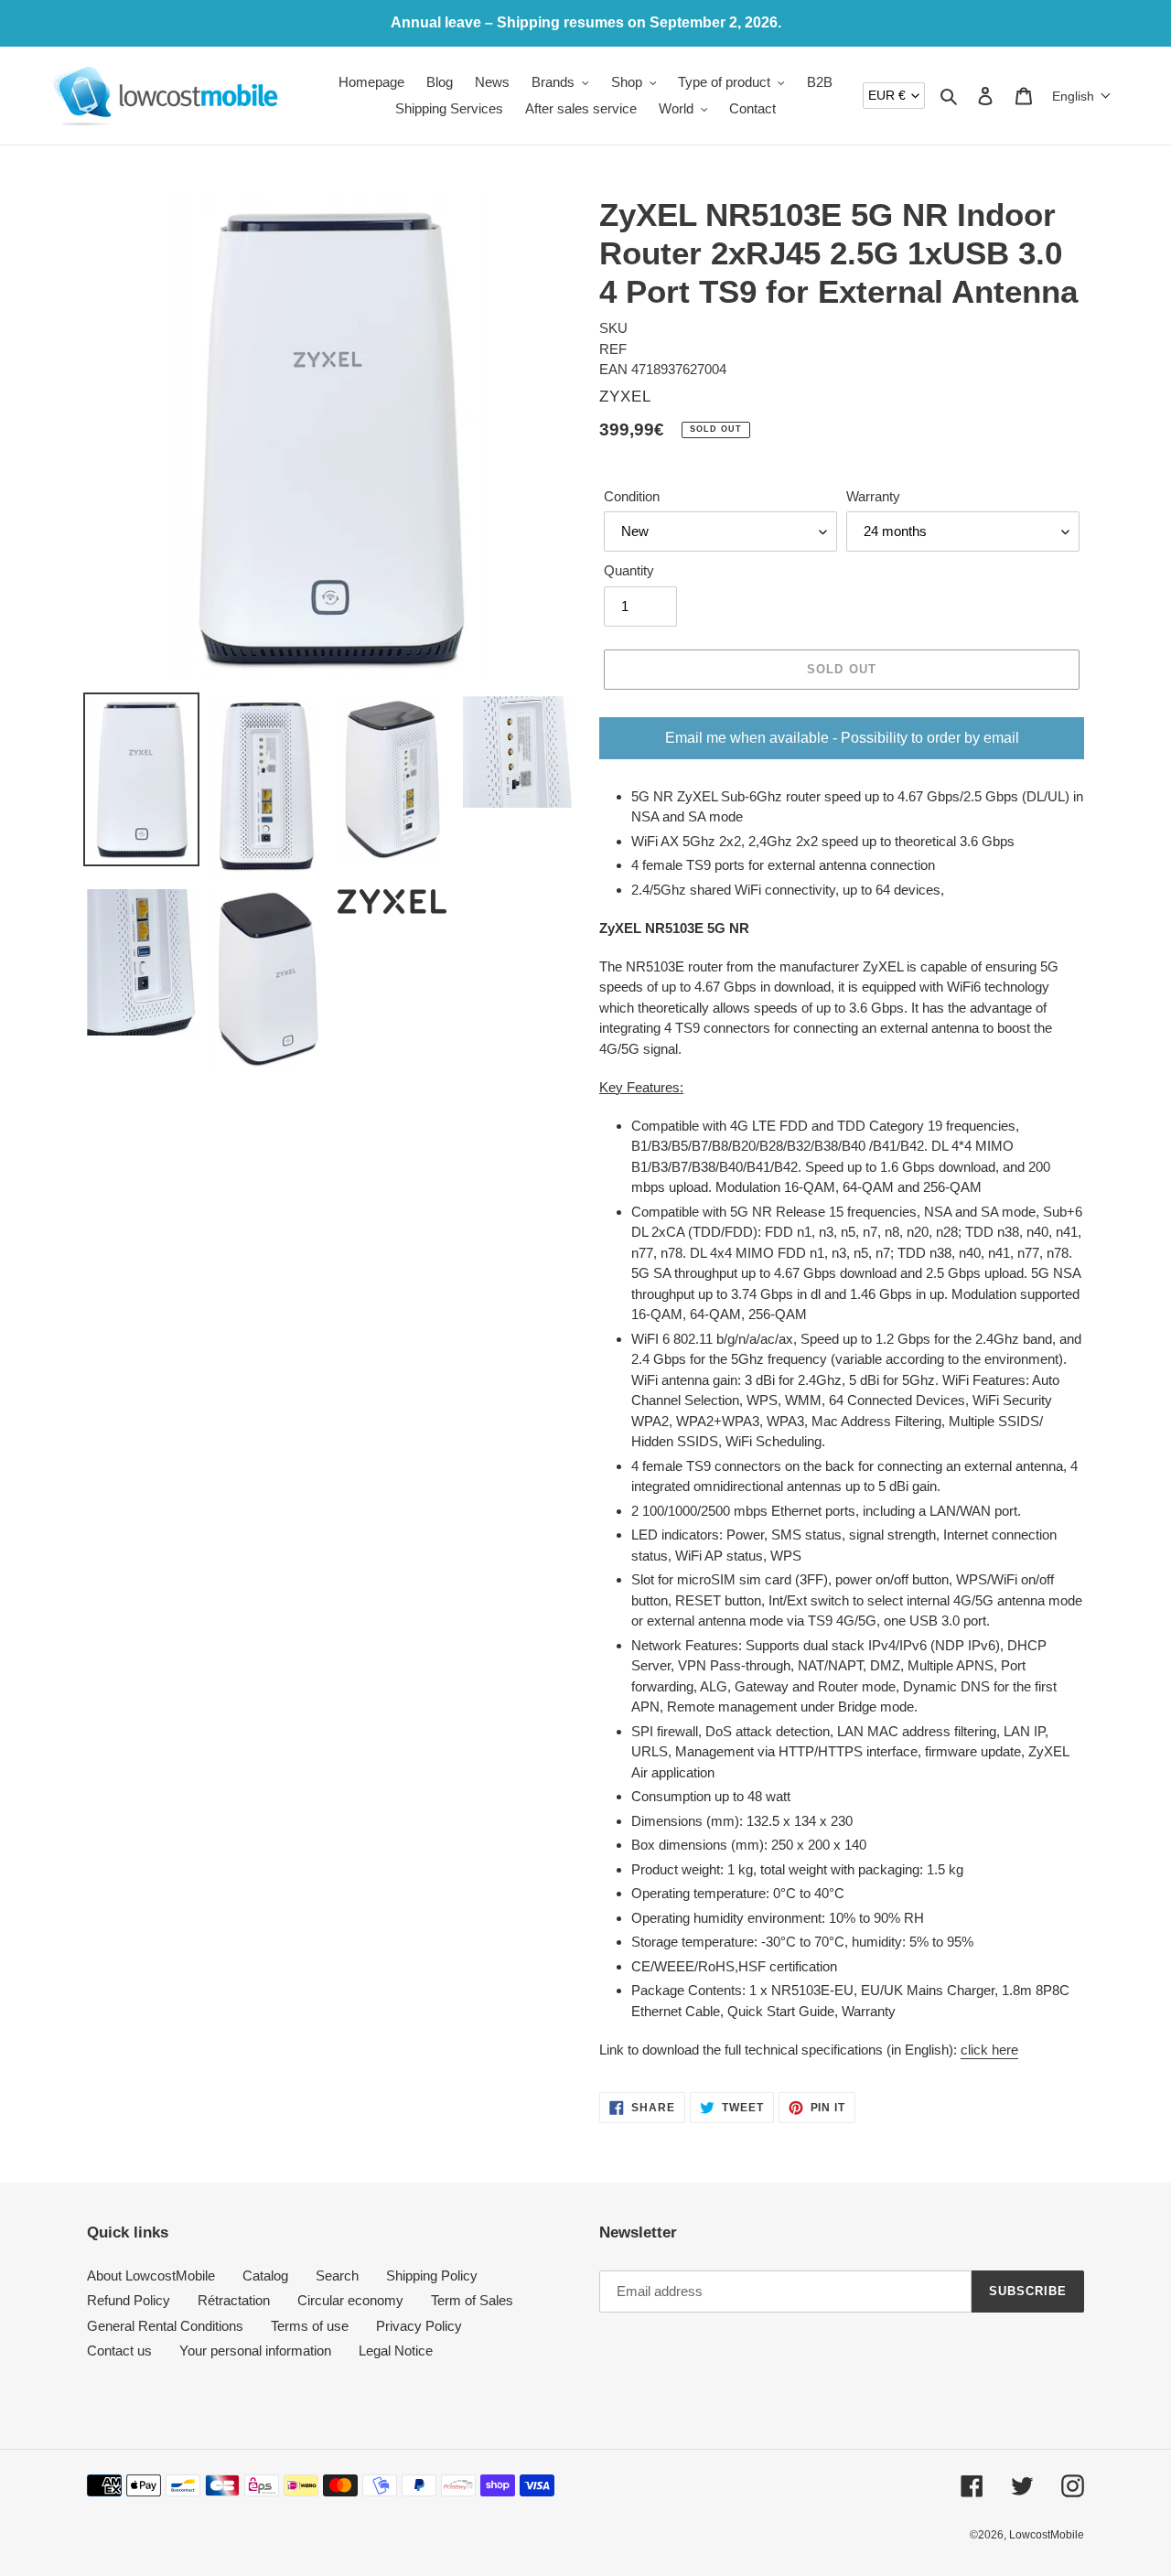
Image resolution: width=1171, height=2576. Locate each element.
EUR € (887, 95)
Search (337, 2275)
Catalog (265, 2275)
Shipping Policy (432, 2275)
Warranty (873, 496)
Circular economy (350, 2300)
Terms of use (310, 2326)
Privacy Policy (419, 2326)
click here (989, 2050)
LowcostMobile (1047, 2535)
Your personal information (255, 2351)
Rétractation (234, 2300)
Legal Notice (396, 2351)
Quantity (629, 570)
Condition (632, 496)
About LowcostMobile (151, 2275)
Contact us (119, 2351)
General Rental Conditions (165, 2326)
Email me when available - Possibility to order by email (842, 738)
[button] (1082, 96)
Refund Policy (129, 2300)
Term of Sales (472, 2300)
